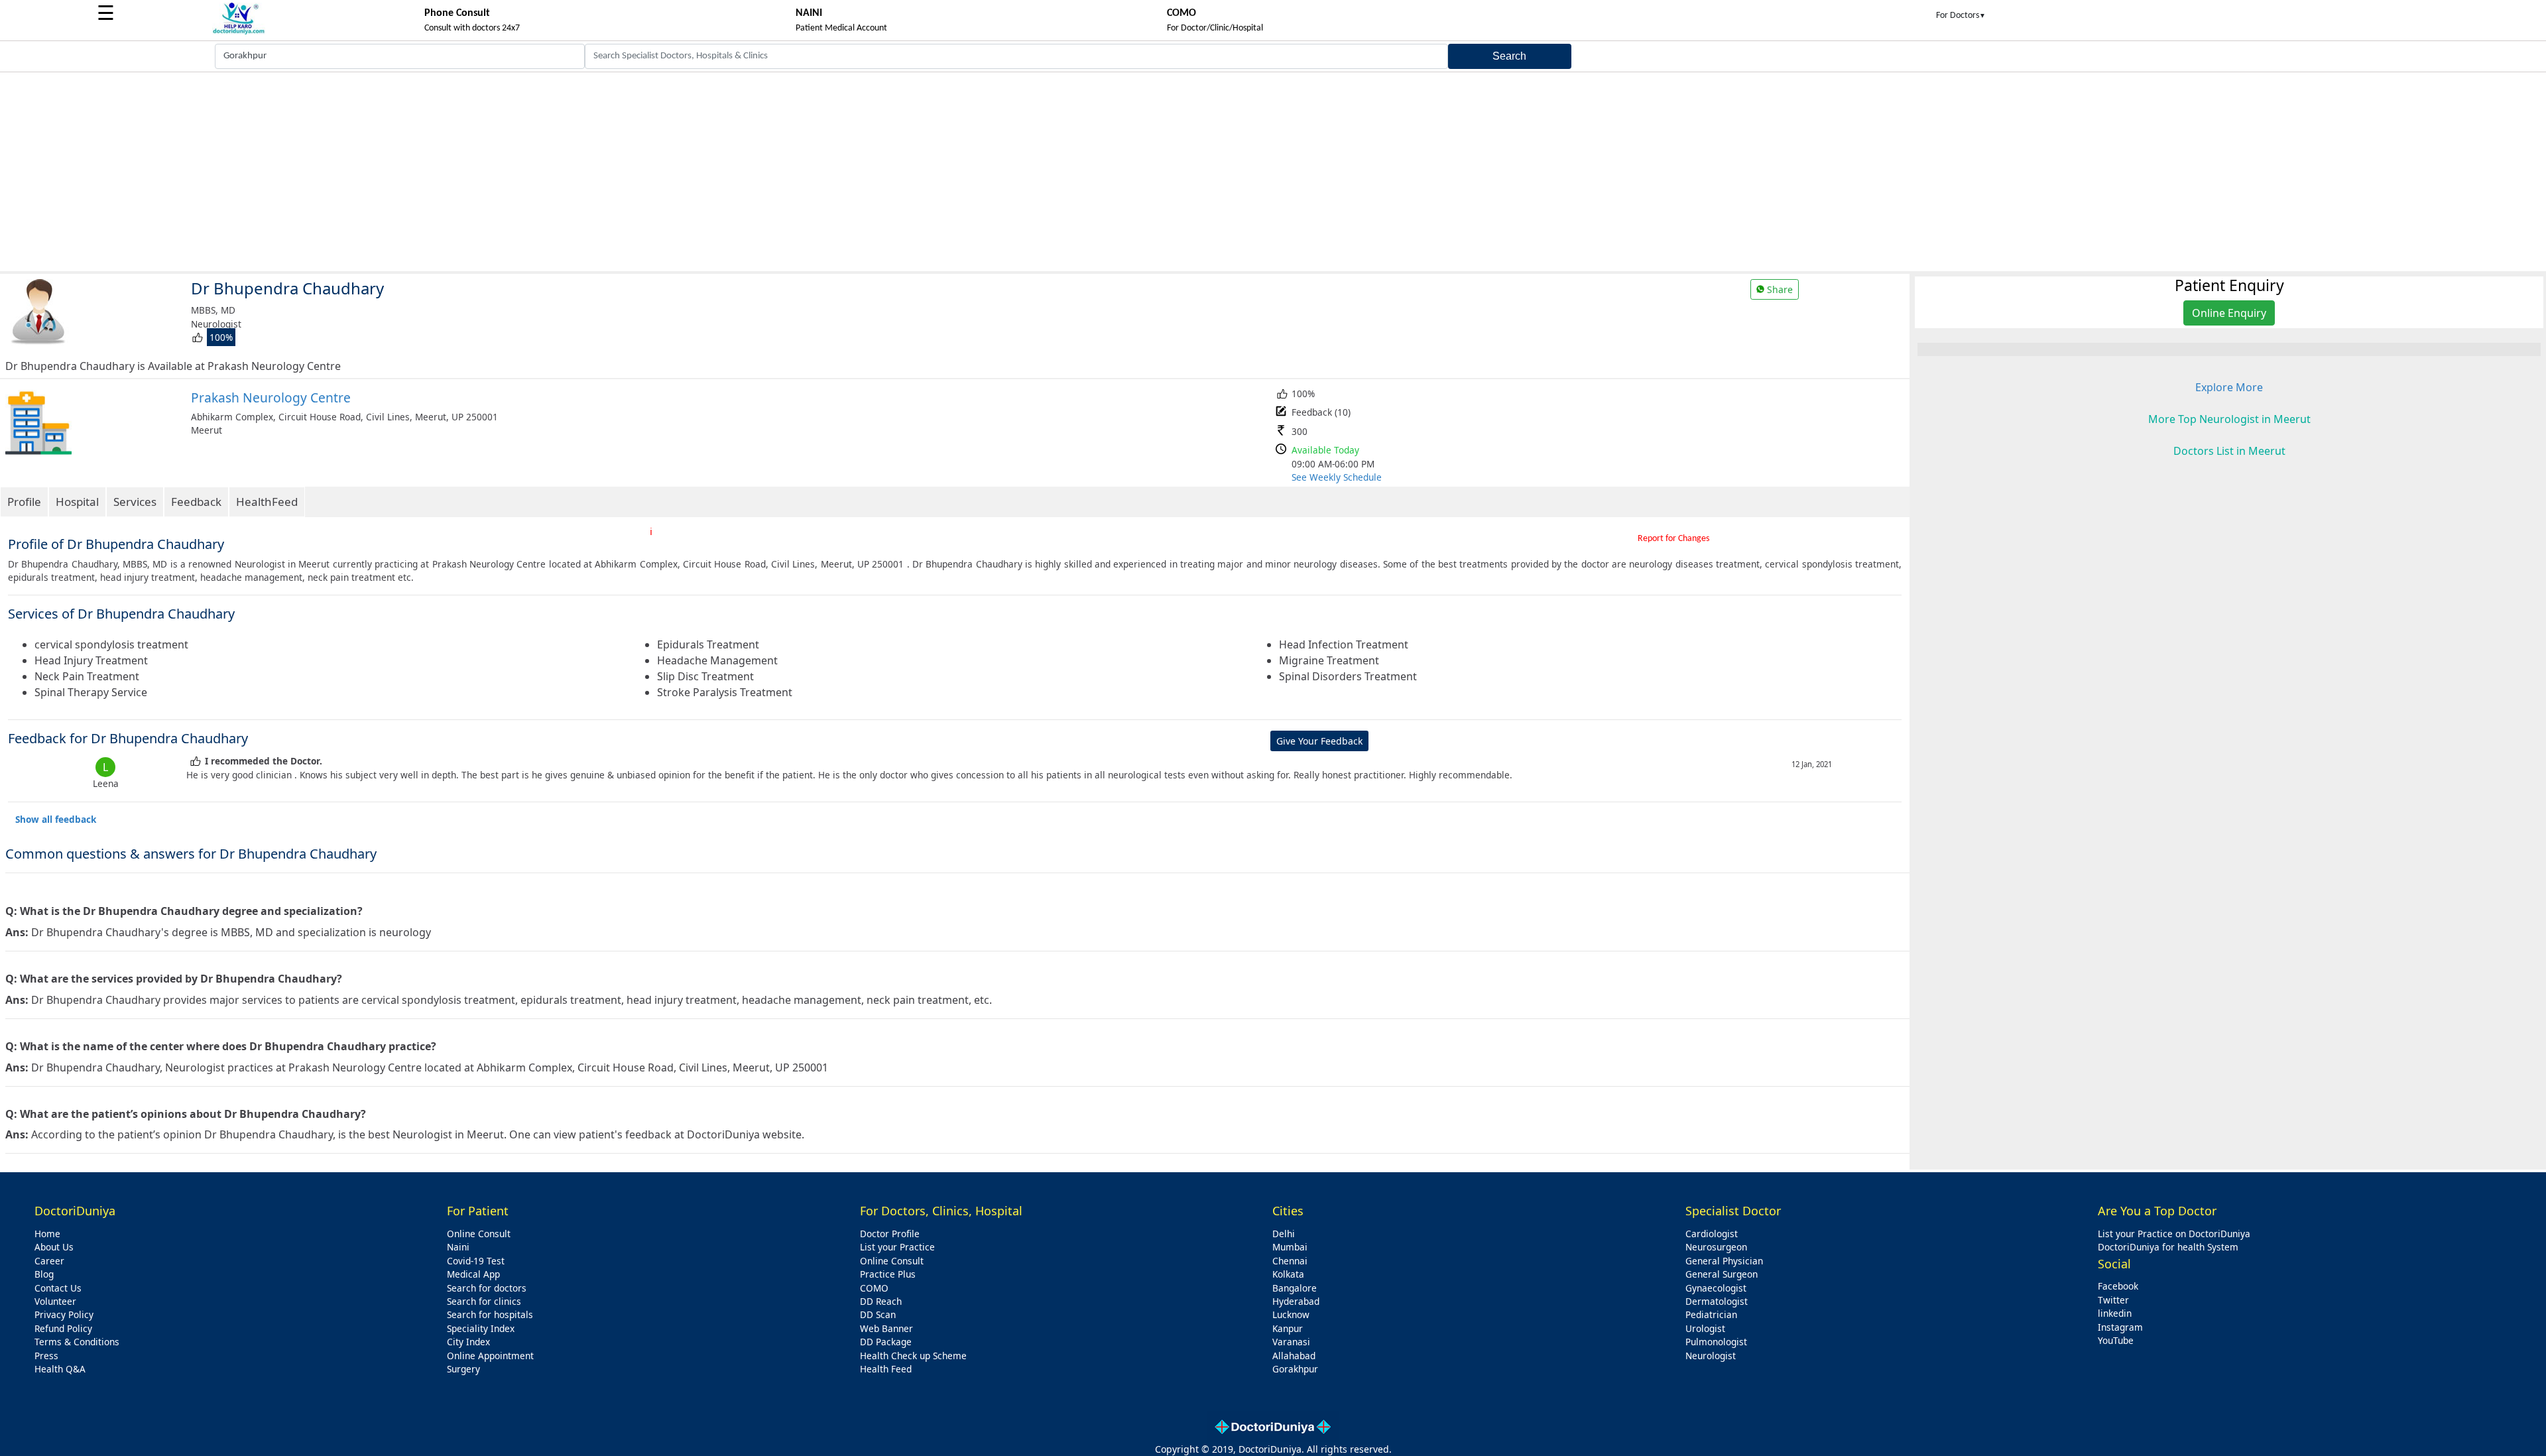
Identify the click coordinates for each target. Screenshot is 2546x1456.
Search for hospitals (490, 1314)
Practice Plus (888, 1274)
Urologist (1705, 1328)
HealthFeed (267, 502)
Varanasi (1291, 1342)
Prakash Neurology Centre (271, 397)
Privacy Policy (64, 1314)
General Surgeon (1722, 1274)
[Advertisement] (1273, 172)
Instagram (2120, 1327)
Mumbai (1290, 1247)
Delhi (1284, 1234)
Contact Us (58, 1288)
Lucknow (1291, 1314)
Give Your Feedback (1319, 741)
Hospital (77, 502)
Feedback (196, 502)
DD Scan (878, 1314)
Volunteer (55, 1301)
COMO (874, 1288)
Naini (458, 1247)
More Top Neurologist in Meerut (2229, 419)
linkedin (2115, 1313)
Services (135, 502)
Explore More (2229, 387)
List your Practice (897, 1247)
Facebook (2118, 1286)
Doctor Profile (890, 1234)
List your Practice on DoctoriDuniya (2174, 1234)
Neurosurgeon (1716, 1247)
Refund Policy (63, 1328)
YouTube (2116, 1340)
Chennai (1290, 1261)
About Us (54, 1247)
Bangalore (1295, 1288)
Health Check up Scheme (913, 1356)
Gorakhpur (1295, 1369)
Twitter (2113, 1300)
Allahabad (1294, 1356)
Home (47, 1234)
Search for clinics (484, 1301)
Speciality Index (481, 1328)
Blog (44, 1274)
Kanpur (1288, 1328)
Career (49, 1261)
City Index (468, 1342)
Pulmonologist (1716, 1342)
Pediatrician (1711, 1314)
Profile (24, 502)
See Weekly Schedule (1337, 477)
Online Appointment (490, 1356)
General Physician (1724, 1261)
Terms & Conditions (77, 1342)
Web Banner (886, 1328)
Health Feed (886, 1369)
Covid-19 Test (476, 1261)
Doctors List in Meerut (2229, 451)
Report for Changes (1673, 539)
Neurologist (1711, 1356)
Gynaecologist (1716, 1288)
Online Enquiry (2229, 313)
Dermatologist (1717, 1301)
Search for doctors (487, 1288)
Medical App (473, 1274)
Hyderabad (1296, 1301)
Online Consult (479, 1234)
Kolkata (1288, 1274)
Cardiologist (1712, 1234)
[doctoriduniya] (239, 32)
